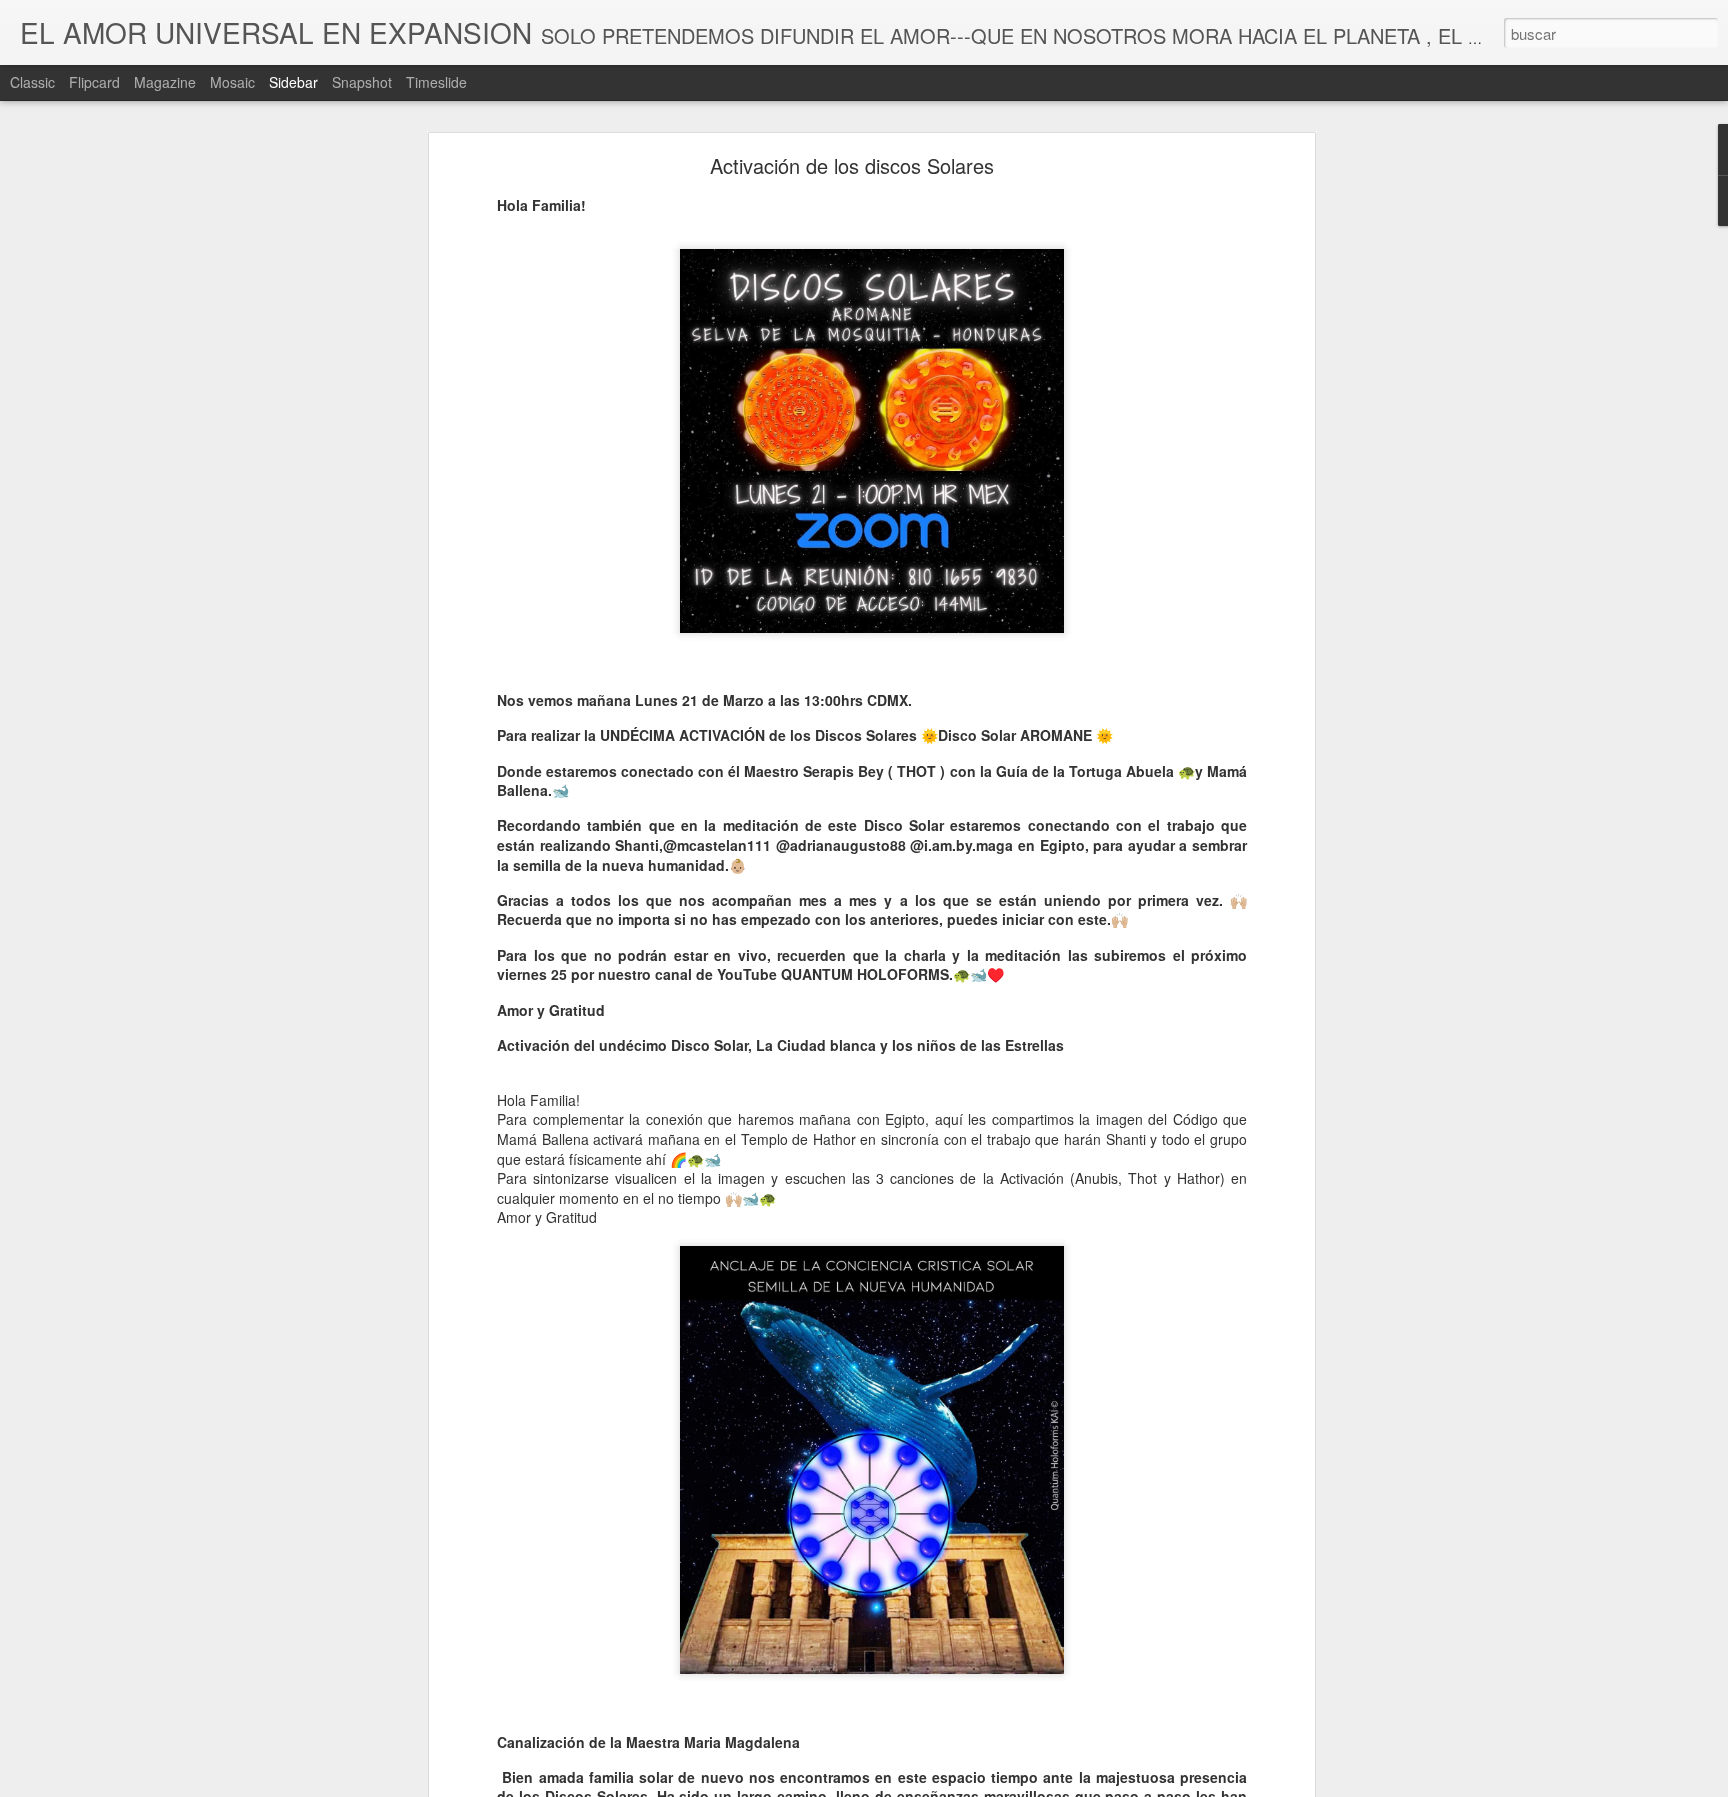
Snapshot (362, 82)
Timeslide (436, 82)
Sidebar (293, 82)
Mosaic (232, 82)
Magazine (165, 82)
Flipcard (94, 82)
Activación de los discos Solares (852, 165)
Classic (32, 82)
